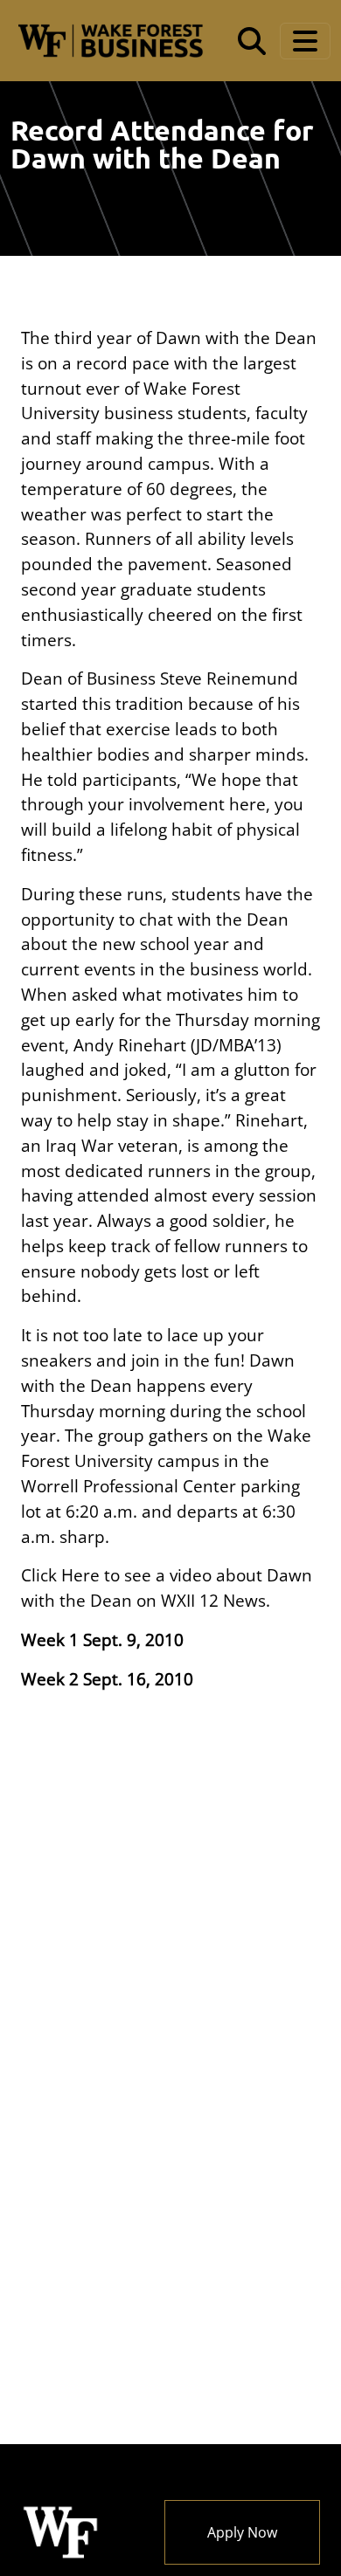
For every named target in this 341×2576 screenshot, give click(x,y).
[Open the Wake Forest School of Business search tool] (252, 41)
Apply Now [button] (242, 2532)
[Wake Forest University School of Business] (110, 41)
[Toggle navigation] (305, 41)
